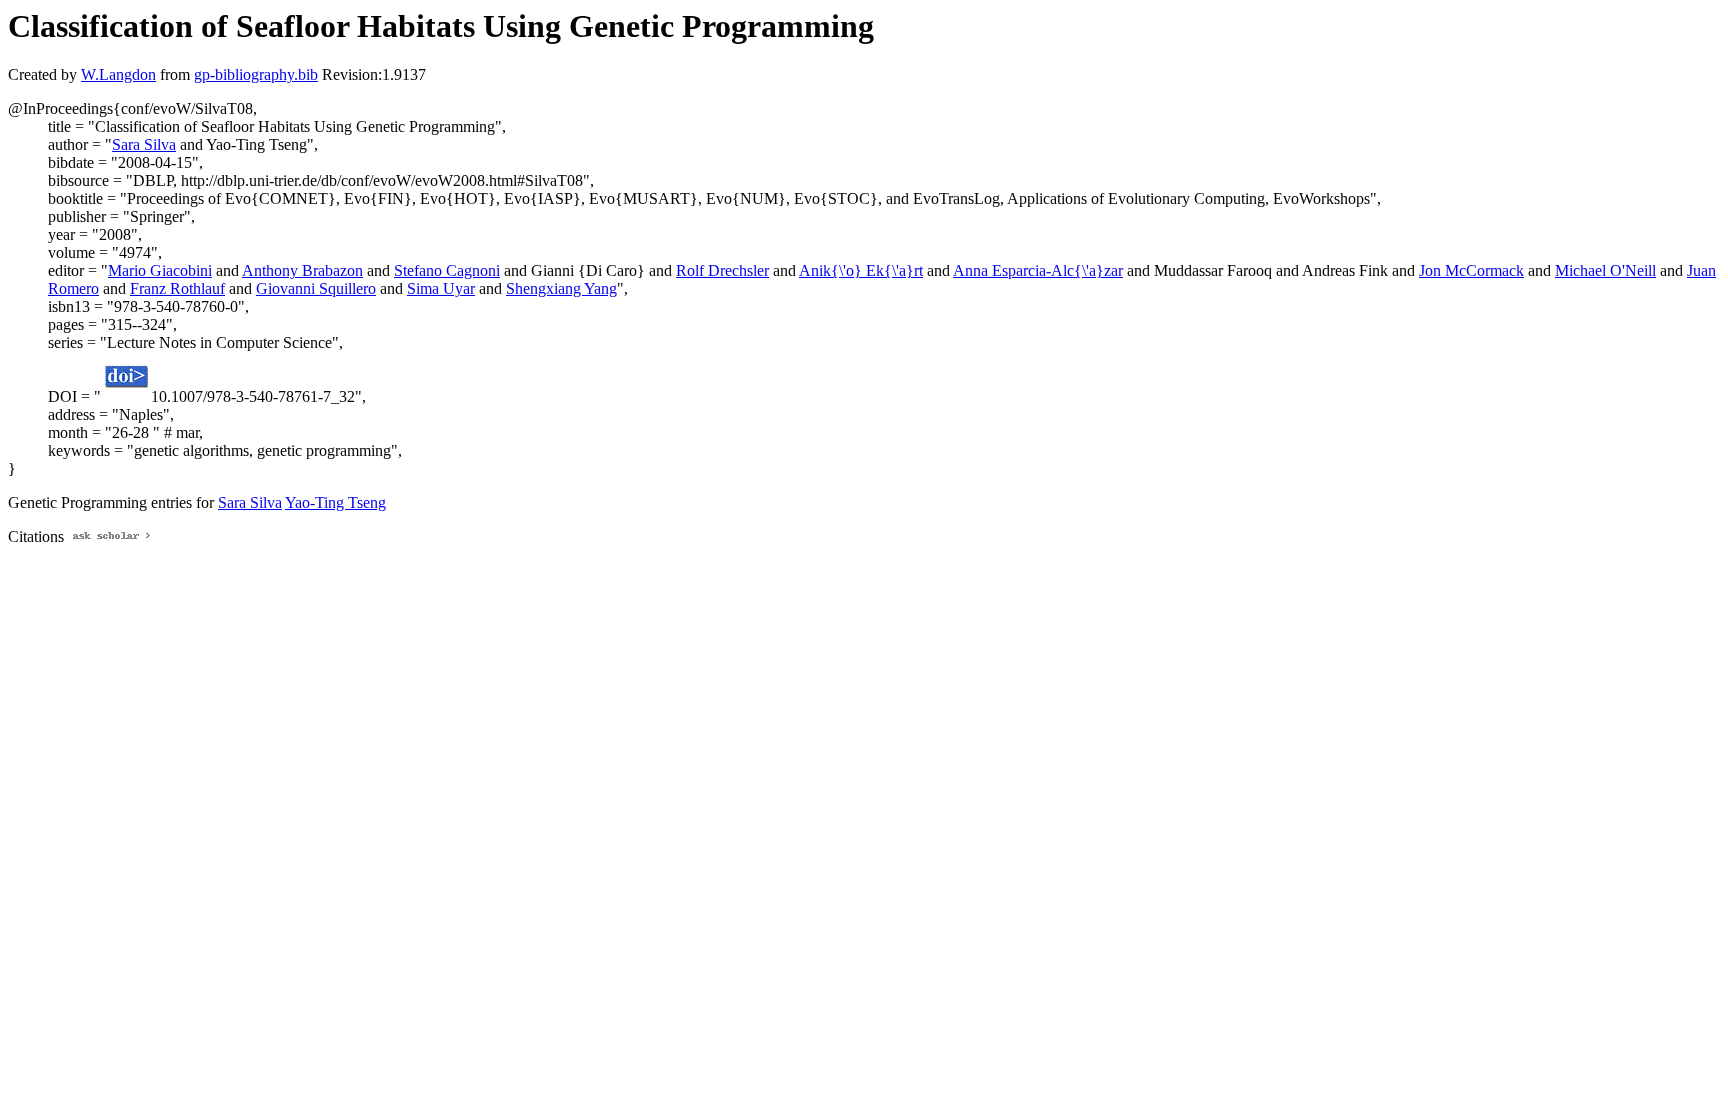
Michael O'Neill (1605, 270)
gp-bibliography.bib (256, 74)
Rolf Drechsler (722, 270)
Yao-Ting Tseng (335, 502)
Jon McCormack (1471, 270)
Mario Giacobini (160, 270)
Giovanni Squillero (316, 288)
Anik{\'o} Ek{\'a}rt (861, 270)
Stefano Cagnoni (447, 270)
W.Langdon (118, 74)
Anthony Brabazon (302, 270)
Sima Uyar (441, 288)
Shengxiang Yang (561, 288)
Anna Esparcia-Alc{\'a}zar (1038, 270)
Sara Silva (144, 144)
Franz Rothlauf (177, 288)
